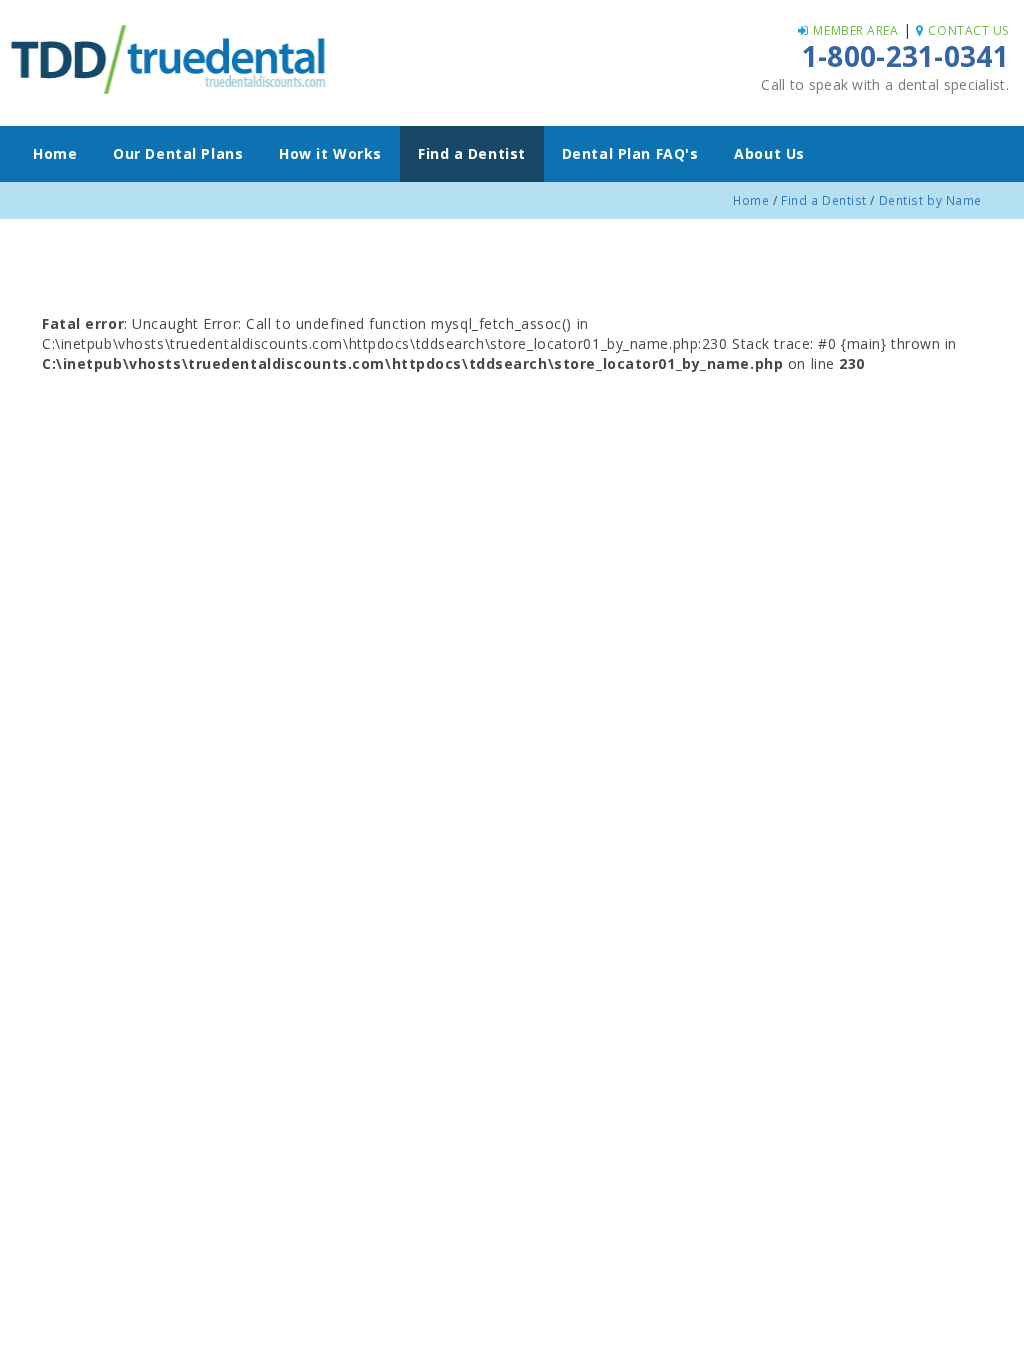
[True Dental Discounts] (170, 56)
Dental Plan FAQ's (630, 153)
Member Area (855, 30)
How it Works (330, 153)
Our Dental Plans (178, 153)
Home (55, 153)
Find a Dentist (472, 153)
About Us (769, 153)
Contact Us (968, 30)
